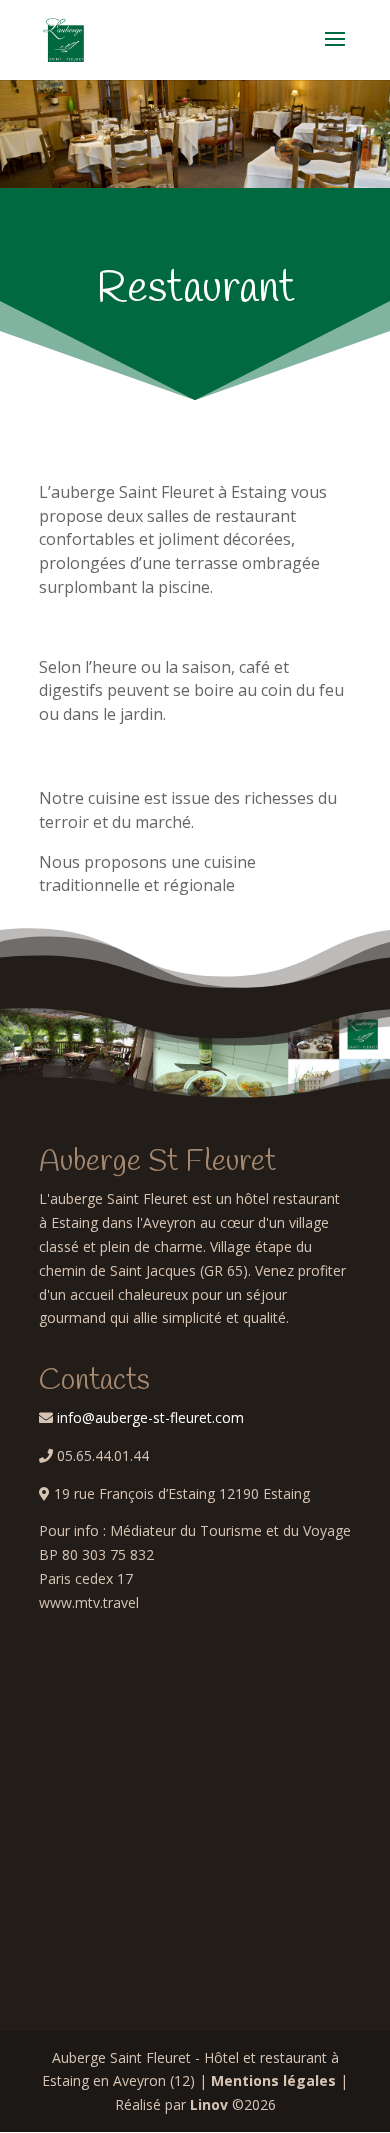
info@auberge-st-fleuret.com (150, 1417)
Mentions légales (273, 2080)
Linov (209, 2104)
